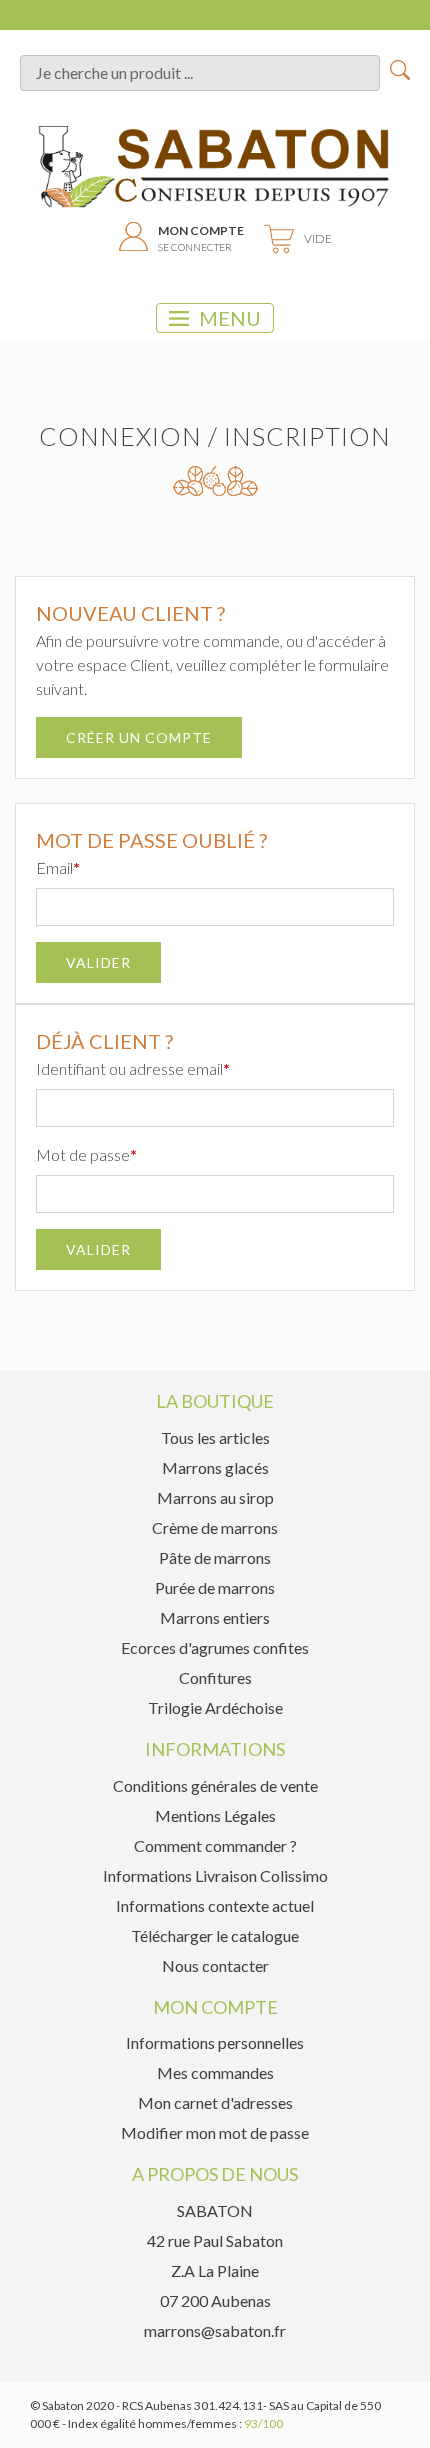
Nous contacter (215, 1965)
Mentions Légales (215, 1815)
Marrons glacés (215, 1467)
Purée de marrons (215, 1587)
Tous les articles (215, 1437)
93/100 (263, 2423)
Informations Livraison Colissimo (215, 1875)
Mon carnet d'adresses (215, 2102)
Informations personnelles (215, 2042)
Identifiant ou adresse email (129, 1068)
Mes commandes (215, 2072)
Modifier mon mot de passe (215, 2132)
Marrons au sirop (215, 1497)
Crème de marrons (215, 1527)
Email (54, 867)
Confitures (215, 1677)
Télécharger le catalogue (215, 1935)
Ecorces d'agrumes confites (215, 1647)
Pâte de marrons (215, 1557)
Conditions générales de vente (215, 1785)
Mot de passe (83, 1154)
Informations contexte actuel (215, 1905)
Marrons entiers (215, 1617)
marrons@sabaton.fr (215, 2330)
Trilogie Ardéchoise (215, 1707)
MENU (230, 318)
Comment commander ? (215, 1845)
